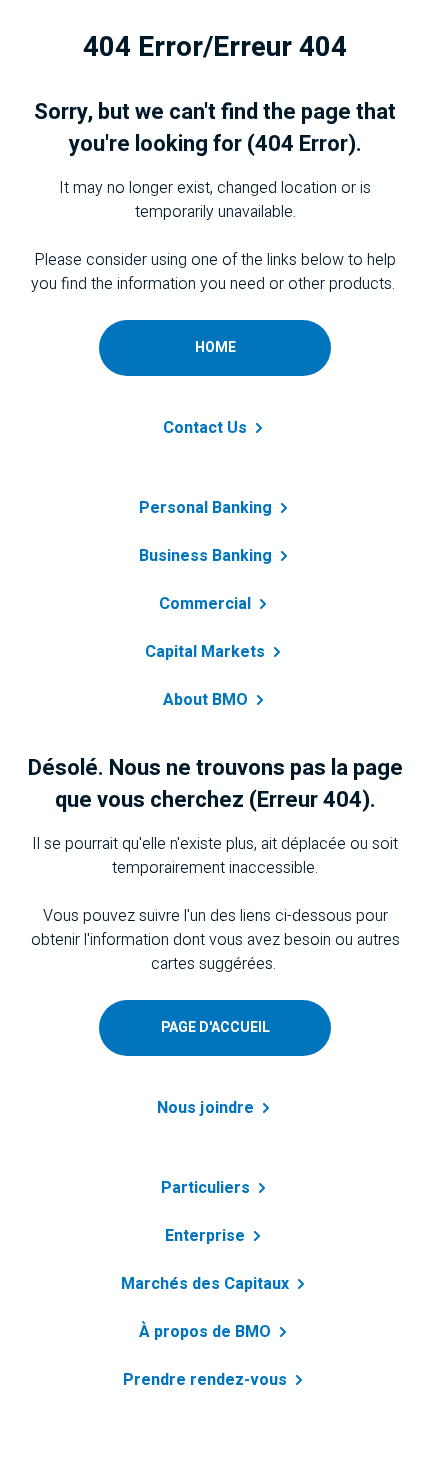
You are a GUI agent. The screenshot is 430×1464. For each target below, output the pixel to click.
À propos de (205, 1332)
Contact (205, 428)
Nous (205, 1108)
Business (205, 556)
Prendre (205, 1380)
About (205, 700)
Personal (205, 508)
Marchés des (205, 1284)
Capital (205, 652)
